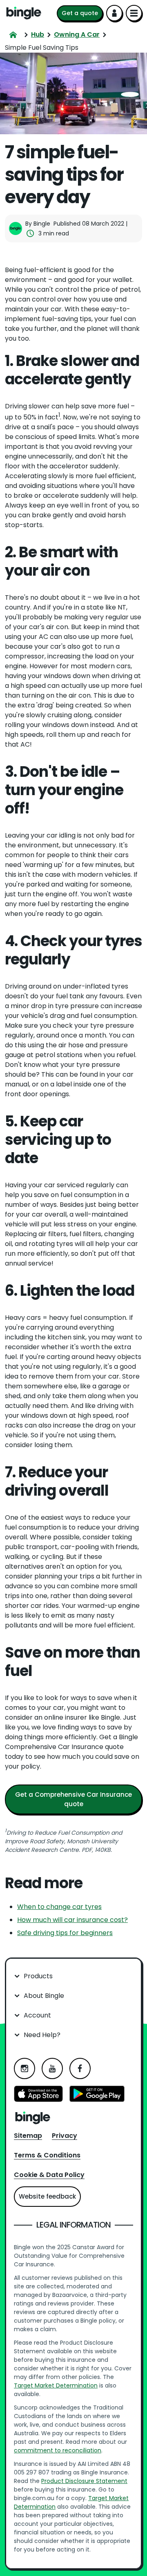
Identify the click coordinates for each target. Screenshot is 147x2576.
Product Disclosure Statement (84, 2481)
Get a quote (80, 13)
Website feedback (47, 2196)
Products (38, 1976)
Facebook (80, 2068)
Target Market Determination (56, 2385)
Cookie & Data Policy (49, 2175)
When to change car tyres (59, 1907)
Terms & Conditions (47, 2155)
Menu (134, 13)
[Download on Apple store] (38, 2095)
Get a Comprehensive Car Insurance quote (73, 1799)
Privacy (65, 2136)
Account (37, 2015)
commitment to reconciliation (58, 2450)
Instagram (24, 2068)
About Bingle (44, 1996)
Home (24, 13)
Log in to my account (114, 13)
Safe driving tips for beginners (65, 1933)
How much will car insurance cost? (72, 1920)
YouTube (52, 2068)
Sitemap (28, 2136)
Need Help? (42, 2035)
